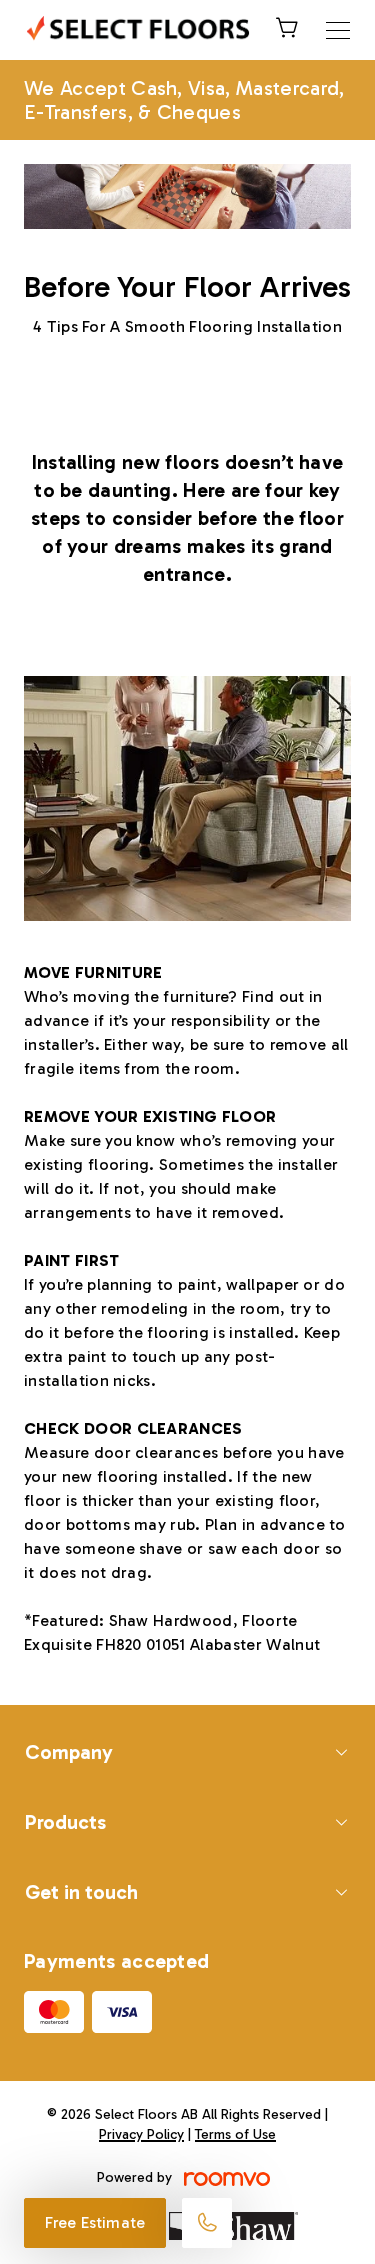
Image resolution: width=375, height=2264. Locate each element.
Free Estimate (95, 2222)
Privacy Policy (141, 2134)
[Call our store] (207, 2223)
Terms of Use (235, 2134)
